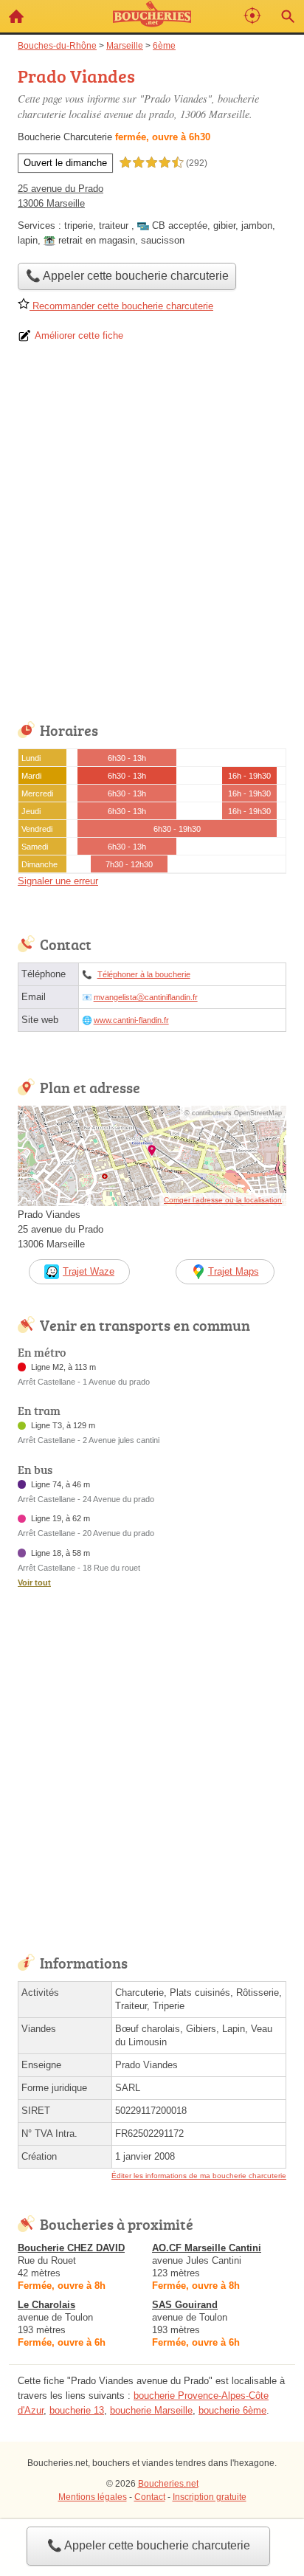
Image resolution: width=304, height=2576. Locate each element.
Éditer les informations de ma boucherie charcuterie (199, 2176)
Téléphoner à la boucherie (144, 974)
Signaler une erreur (58, 881)
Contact (150, 2497)
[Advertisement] (152, 537)
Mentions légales (93, 2497)
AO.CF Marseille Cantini (207, 2248)
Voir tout (34, 1583)
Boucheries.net (168, 2484)
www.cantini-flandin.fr (131, 1020)
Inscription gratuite (210, 2497)
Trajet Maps (234, 1271)
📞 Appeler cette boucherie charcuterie (149, 2545)
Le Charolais (46, 2305)
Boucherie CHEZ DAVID (71, 2248)
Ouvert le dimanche (65, 163)
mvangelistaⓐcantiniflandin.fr (146, 997)
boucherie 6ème (232, 2410)
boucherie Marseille (151, 2410)
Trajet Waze (89, 1271)
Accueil (16, 16)
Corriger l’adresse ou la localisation (223, 1200)
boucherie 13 (77, 2410)
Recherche (288, 16)
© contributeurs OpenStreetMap (233, 1113)
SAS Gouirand (185, 2305)
